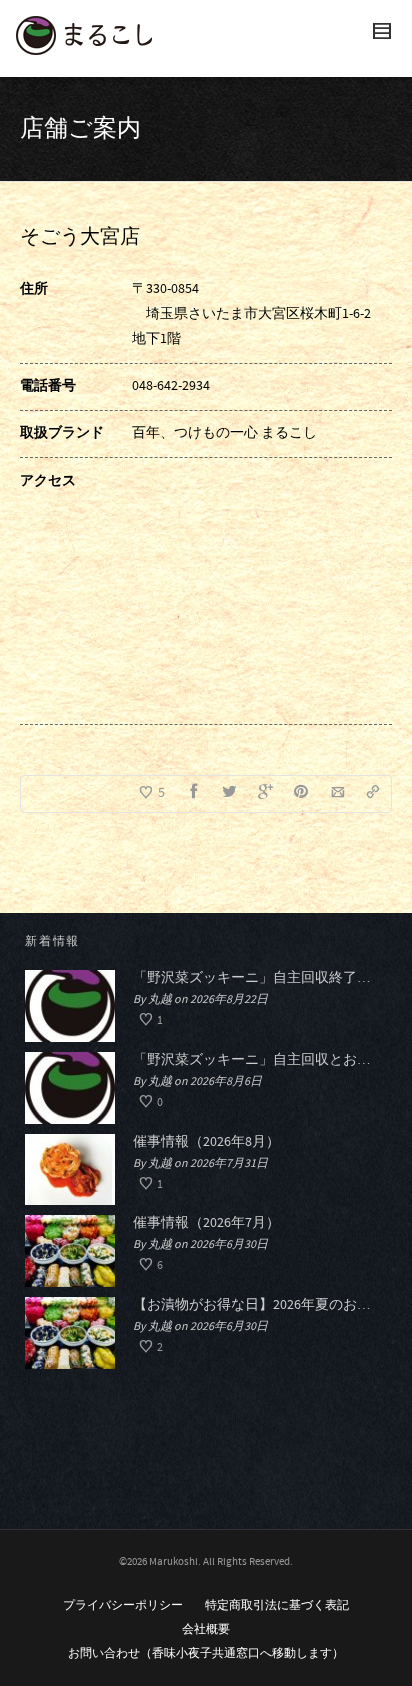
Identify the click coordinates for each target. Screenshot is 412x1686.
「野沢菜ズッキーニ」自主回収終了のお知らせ (255, 978)
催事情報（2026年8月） (206, 1142)
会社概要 (206, 1629)
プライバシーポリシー (123, 1605)
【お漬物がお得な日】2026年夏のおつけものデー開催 (255, 1305)
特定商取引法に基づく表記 (277, 1605)
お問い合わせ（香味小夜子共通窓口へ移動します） (206, 1653)
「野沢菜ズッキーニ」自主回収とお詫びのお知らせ (255, 1060)
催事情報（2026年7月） (206, 1223)
